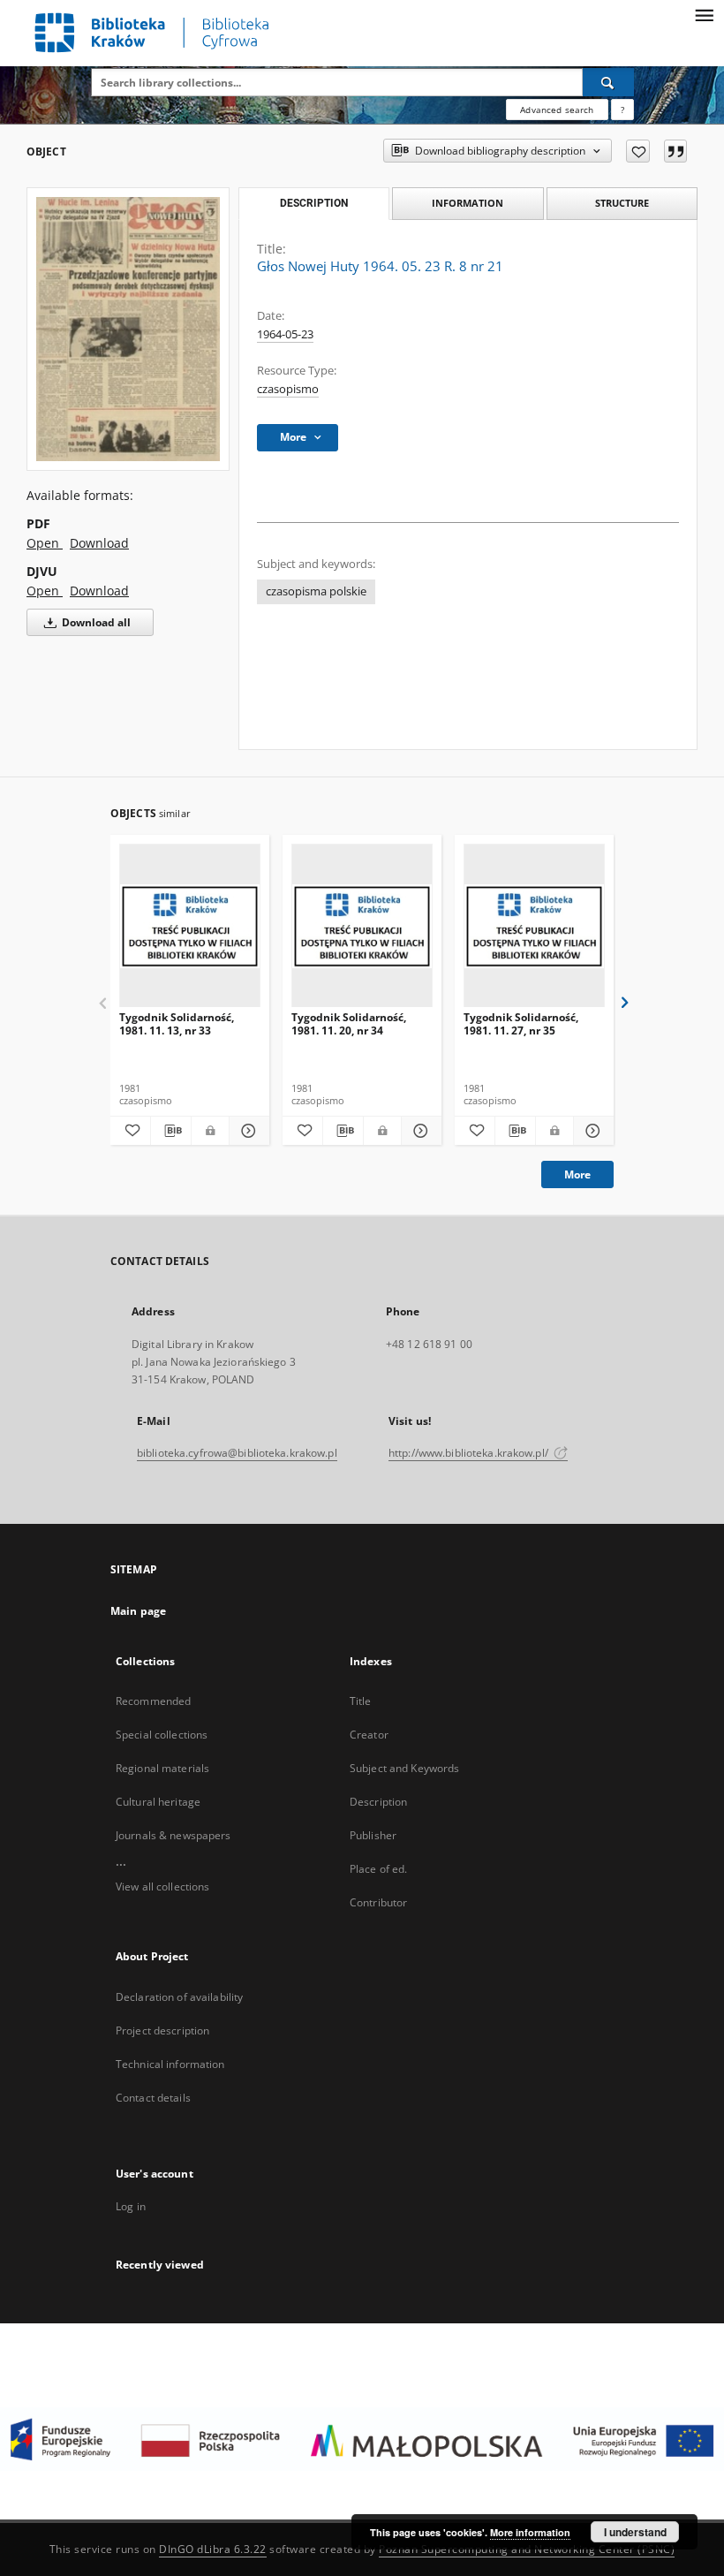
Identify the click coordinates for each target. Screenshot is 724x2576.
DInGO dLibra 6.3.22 (213, 2549)
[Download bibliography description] (171, 1131)
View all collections (162, 1887)
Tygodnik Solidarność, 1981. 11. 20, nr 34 (349, 1023)
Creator (369, 1735)
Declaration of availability (179, 1997)
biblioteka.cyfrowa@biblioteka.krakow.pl (237, 1453)
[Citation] (675, 151)
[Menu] (704, 14)
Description (378, 1802)
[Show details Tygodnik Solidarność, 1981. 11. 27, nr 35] (591, 1131)
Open (45, 543)
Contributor (378, 1902)
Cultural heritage (158, 1802)
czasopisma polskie (316, 591)
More (577, 1174)
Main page (138, 1611)
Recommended (153, 1701)
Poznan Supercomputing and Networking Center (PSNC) (527, 2549)
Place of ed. (378, 1869)
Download (99, 543)
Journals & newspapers (173, 1835)
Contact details (153, 2098)
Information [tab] (468, 203)
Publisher (373, 1835)
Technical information (170, 2064)
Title (361, 1701)
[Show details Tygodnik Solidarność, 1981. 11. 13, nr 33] (247, 1131)
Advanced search (557, 110)
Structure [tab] (622, 203)
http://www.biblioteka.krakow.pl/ (470, 1453)
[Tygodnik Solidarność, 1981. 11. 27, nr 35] (534, 926)
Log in (131, 2206)
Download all (95, 622)
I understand (635, 2532)
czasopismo (288, 389)
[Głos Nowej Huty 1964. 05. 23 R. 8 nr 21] (128, 329)
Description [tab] (314, 203)
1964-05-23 (285, 334)
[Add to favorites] (638, 151)
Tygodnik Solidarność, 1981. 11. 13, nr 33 (177, 1023)
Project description (162, 2030)
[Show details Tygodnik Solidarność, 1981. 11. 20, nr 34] (419, 1131)
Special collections (162, 1735)
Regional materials (162, 1768)
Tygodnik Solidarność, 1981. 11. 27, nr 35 (521, 1023)
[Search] (608, 82)
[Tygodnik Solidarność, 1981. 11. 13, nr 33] (190, 926)
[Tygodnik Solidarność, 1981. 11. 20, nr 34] (362, 926)
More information (530, 2532)
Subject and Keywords (404, 1768)
